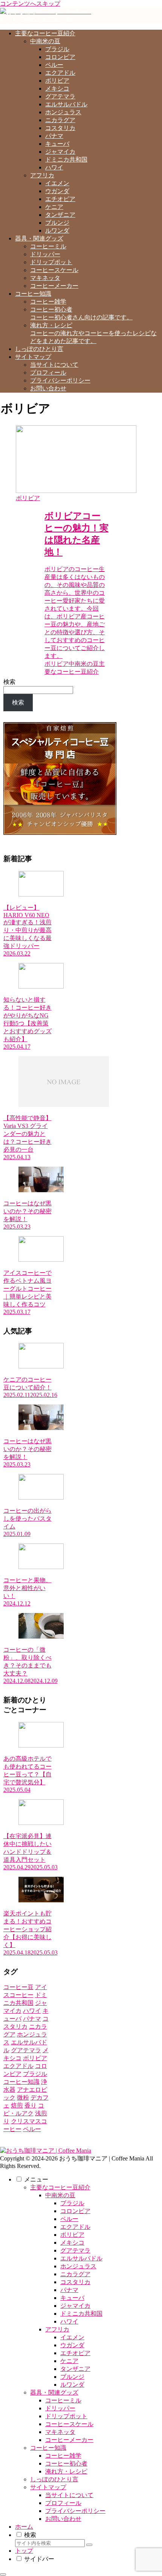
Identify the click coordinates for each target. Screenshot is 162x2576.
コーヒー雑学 (63, 2456)
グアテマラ (75, 2250)
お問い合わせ (63, 2519)
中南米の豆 (60, 2195)
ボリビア (72, 2235)
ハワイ (69, 2321)
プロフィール (63, 2503)
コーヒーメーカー (69, 2440)
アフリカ (57, 2329)
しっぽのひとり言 (54, 2479)
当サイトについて (69, 2495)
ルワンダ (72, 2385)
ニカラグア (75, 2274)
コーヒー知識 (48, 2448)
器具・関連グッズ (54, 2392)
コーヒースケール (69, 2424)
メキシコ (72, 2243)
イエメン (72, 2337)
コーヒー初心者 (66, 2463)
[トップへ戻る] (3, 2574)
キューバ (72, 2298)
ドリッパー (60, 2408)
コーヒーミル (63, 2400)
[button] (89, 2545)
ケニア (69, 2361)
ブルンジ (72, 2377)
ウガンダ (72, 2345)
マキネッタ (60, 2432)
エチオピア (75, 2353)
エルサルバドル (81, 2258)
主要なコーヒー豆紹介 (60, 2187)
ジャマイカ (75, 2306)
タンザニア (75, 2369)
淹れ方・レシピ (66, 2471)
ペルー (69, 2219)
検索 (9, 682)
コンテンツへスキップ (30, 4)
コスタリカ (75, 2282)
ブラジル (72, 2203)
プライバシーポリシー (75, 2511)
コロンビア (75, 2211)
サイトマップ (48, 2487)
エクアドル (75, 2227)
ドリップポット (66, 2416)
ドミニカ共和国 (81, 2314)
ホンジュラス (78, 2266)
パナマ (69, 2290)
